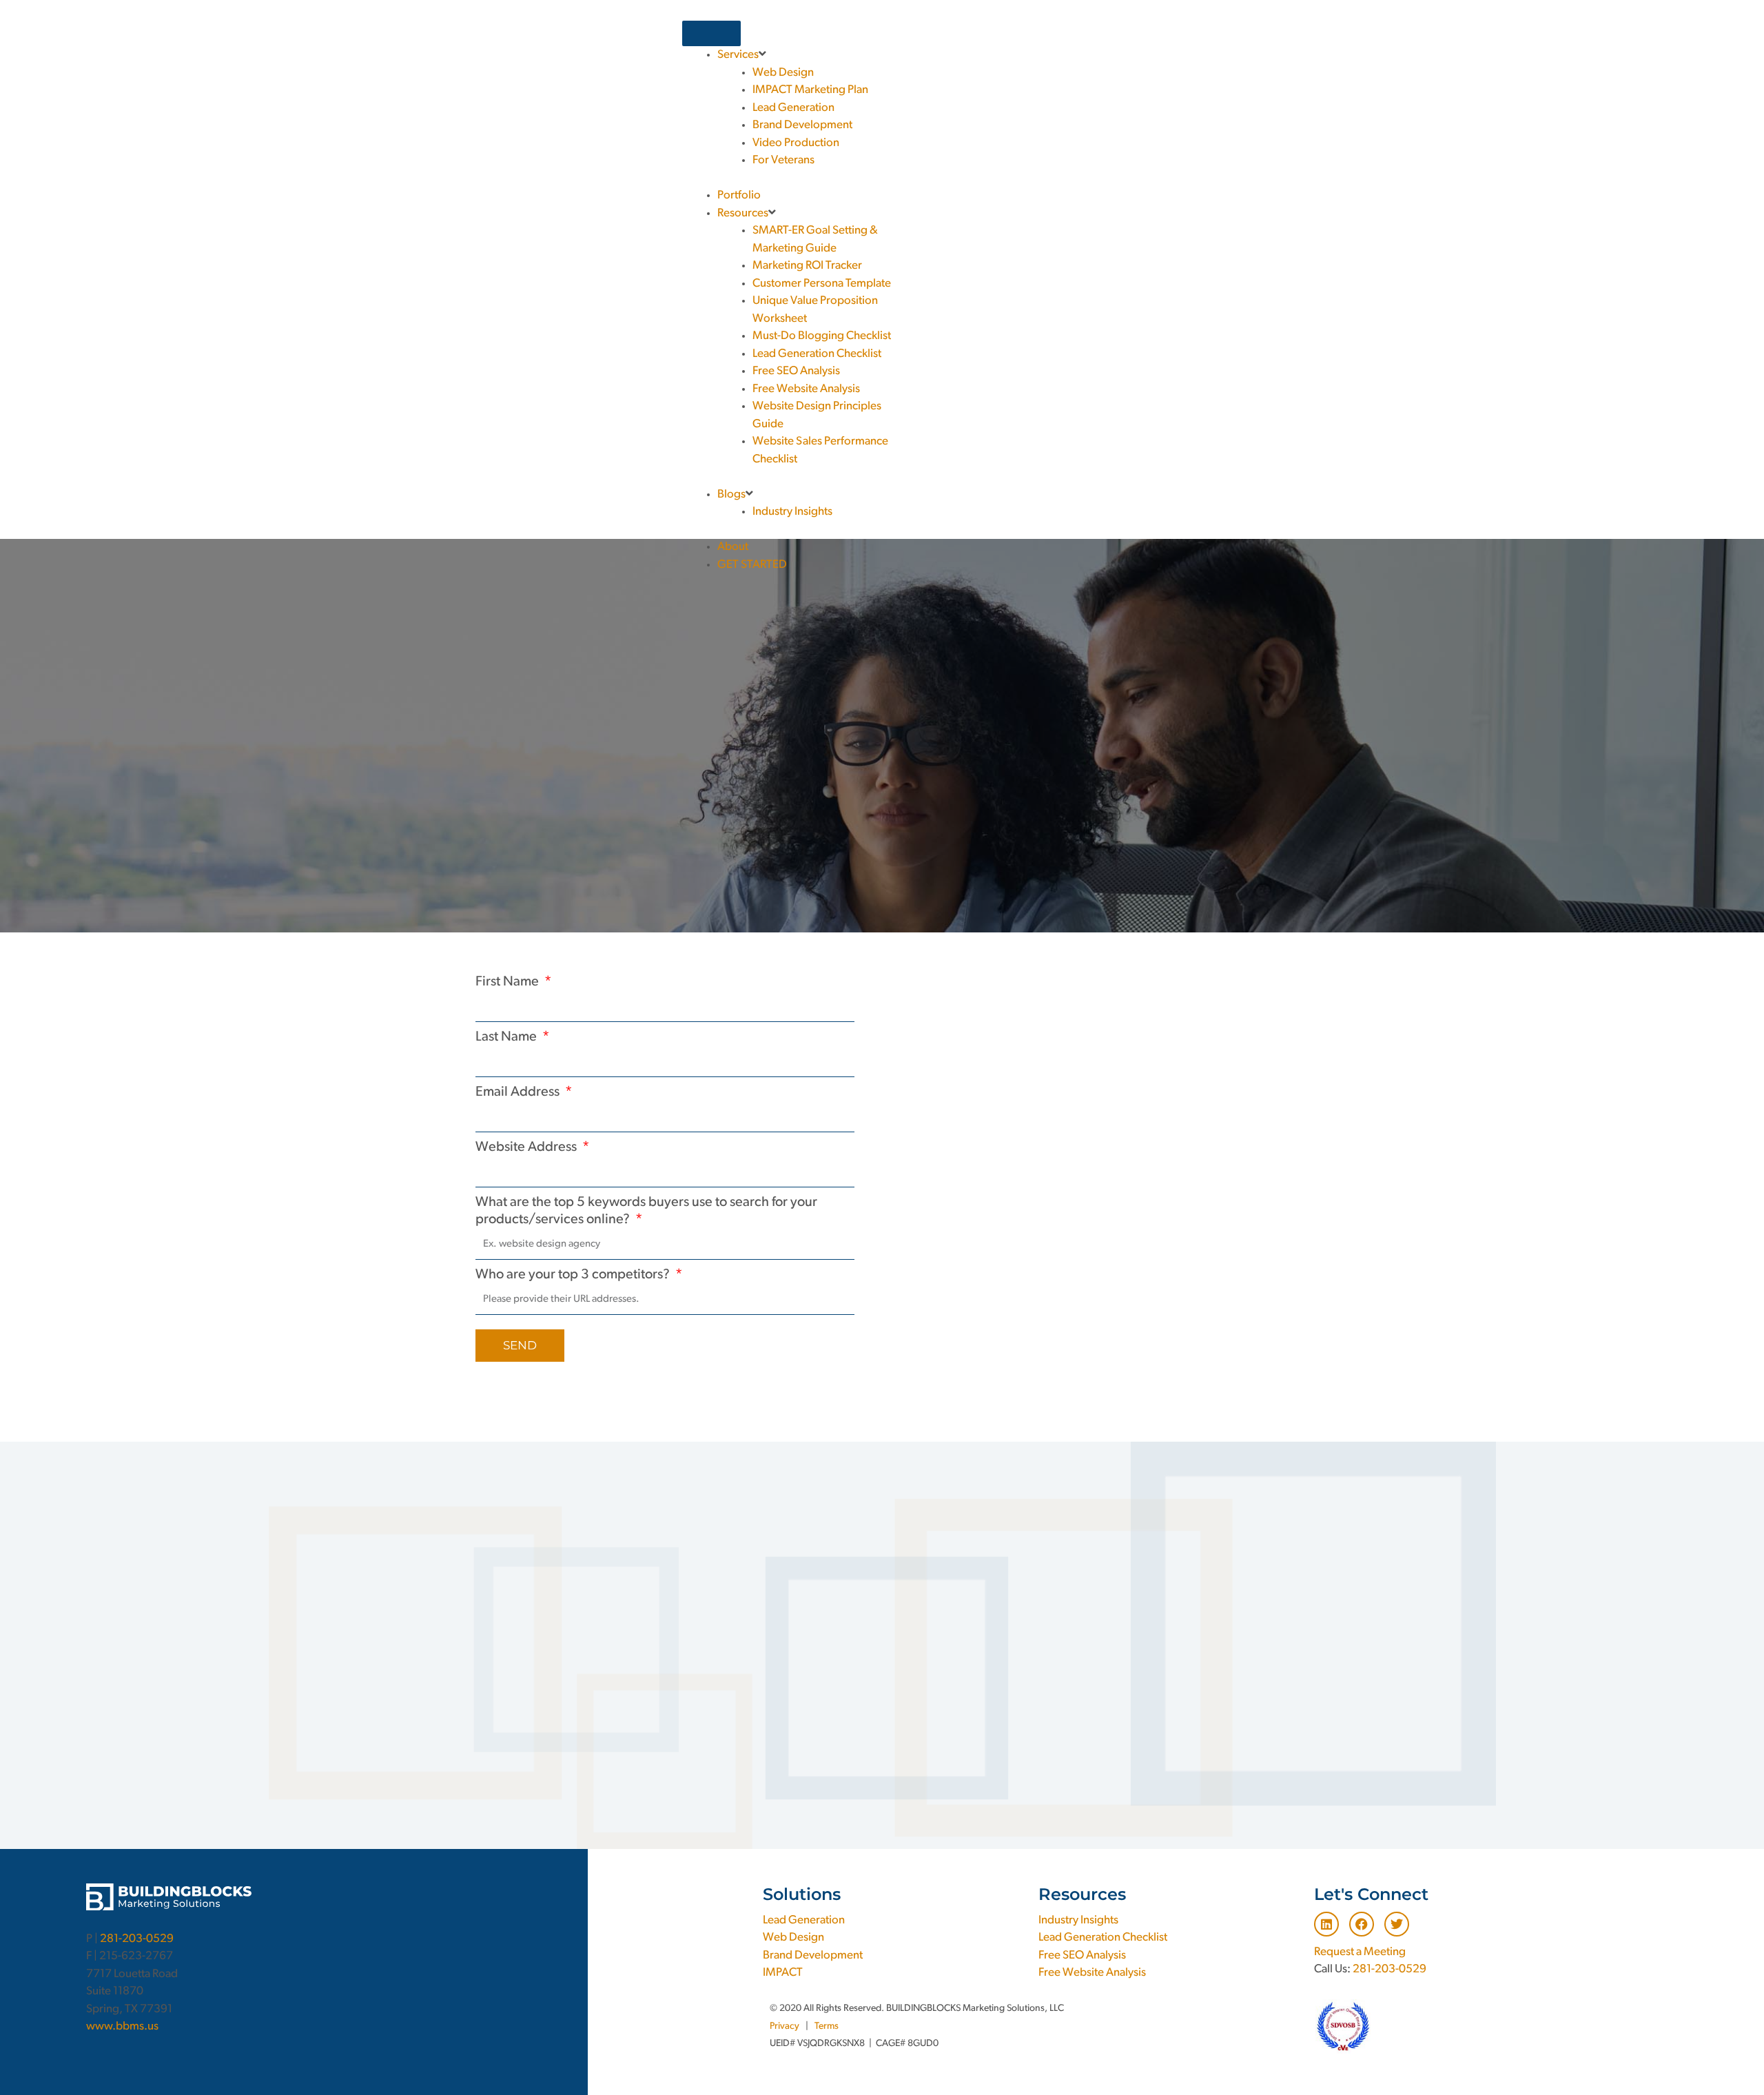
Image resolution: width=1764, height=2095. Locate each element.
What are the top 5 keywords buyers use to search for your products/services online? (646, 1212)
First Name (509, 982)
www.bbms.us (122, 2026)
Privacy (784, 2026)
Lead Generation (804, 1920)
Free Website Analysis (1092, 1973)
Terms (827, 2026)
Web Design (793, 1938)
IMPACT (783, 1973)
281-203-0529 (137, 1939)
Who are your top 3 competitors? (574, 1275)
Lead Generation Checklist (1103, 1938)
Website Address (527, 1147)
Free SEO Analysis (1082, 1955)
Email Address (519, 1092)
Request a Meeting (1360, 1952)
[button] (1191, 29)
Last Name (507, 1037)
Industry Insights (1078, 1920)
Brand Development (813, 1955)
